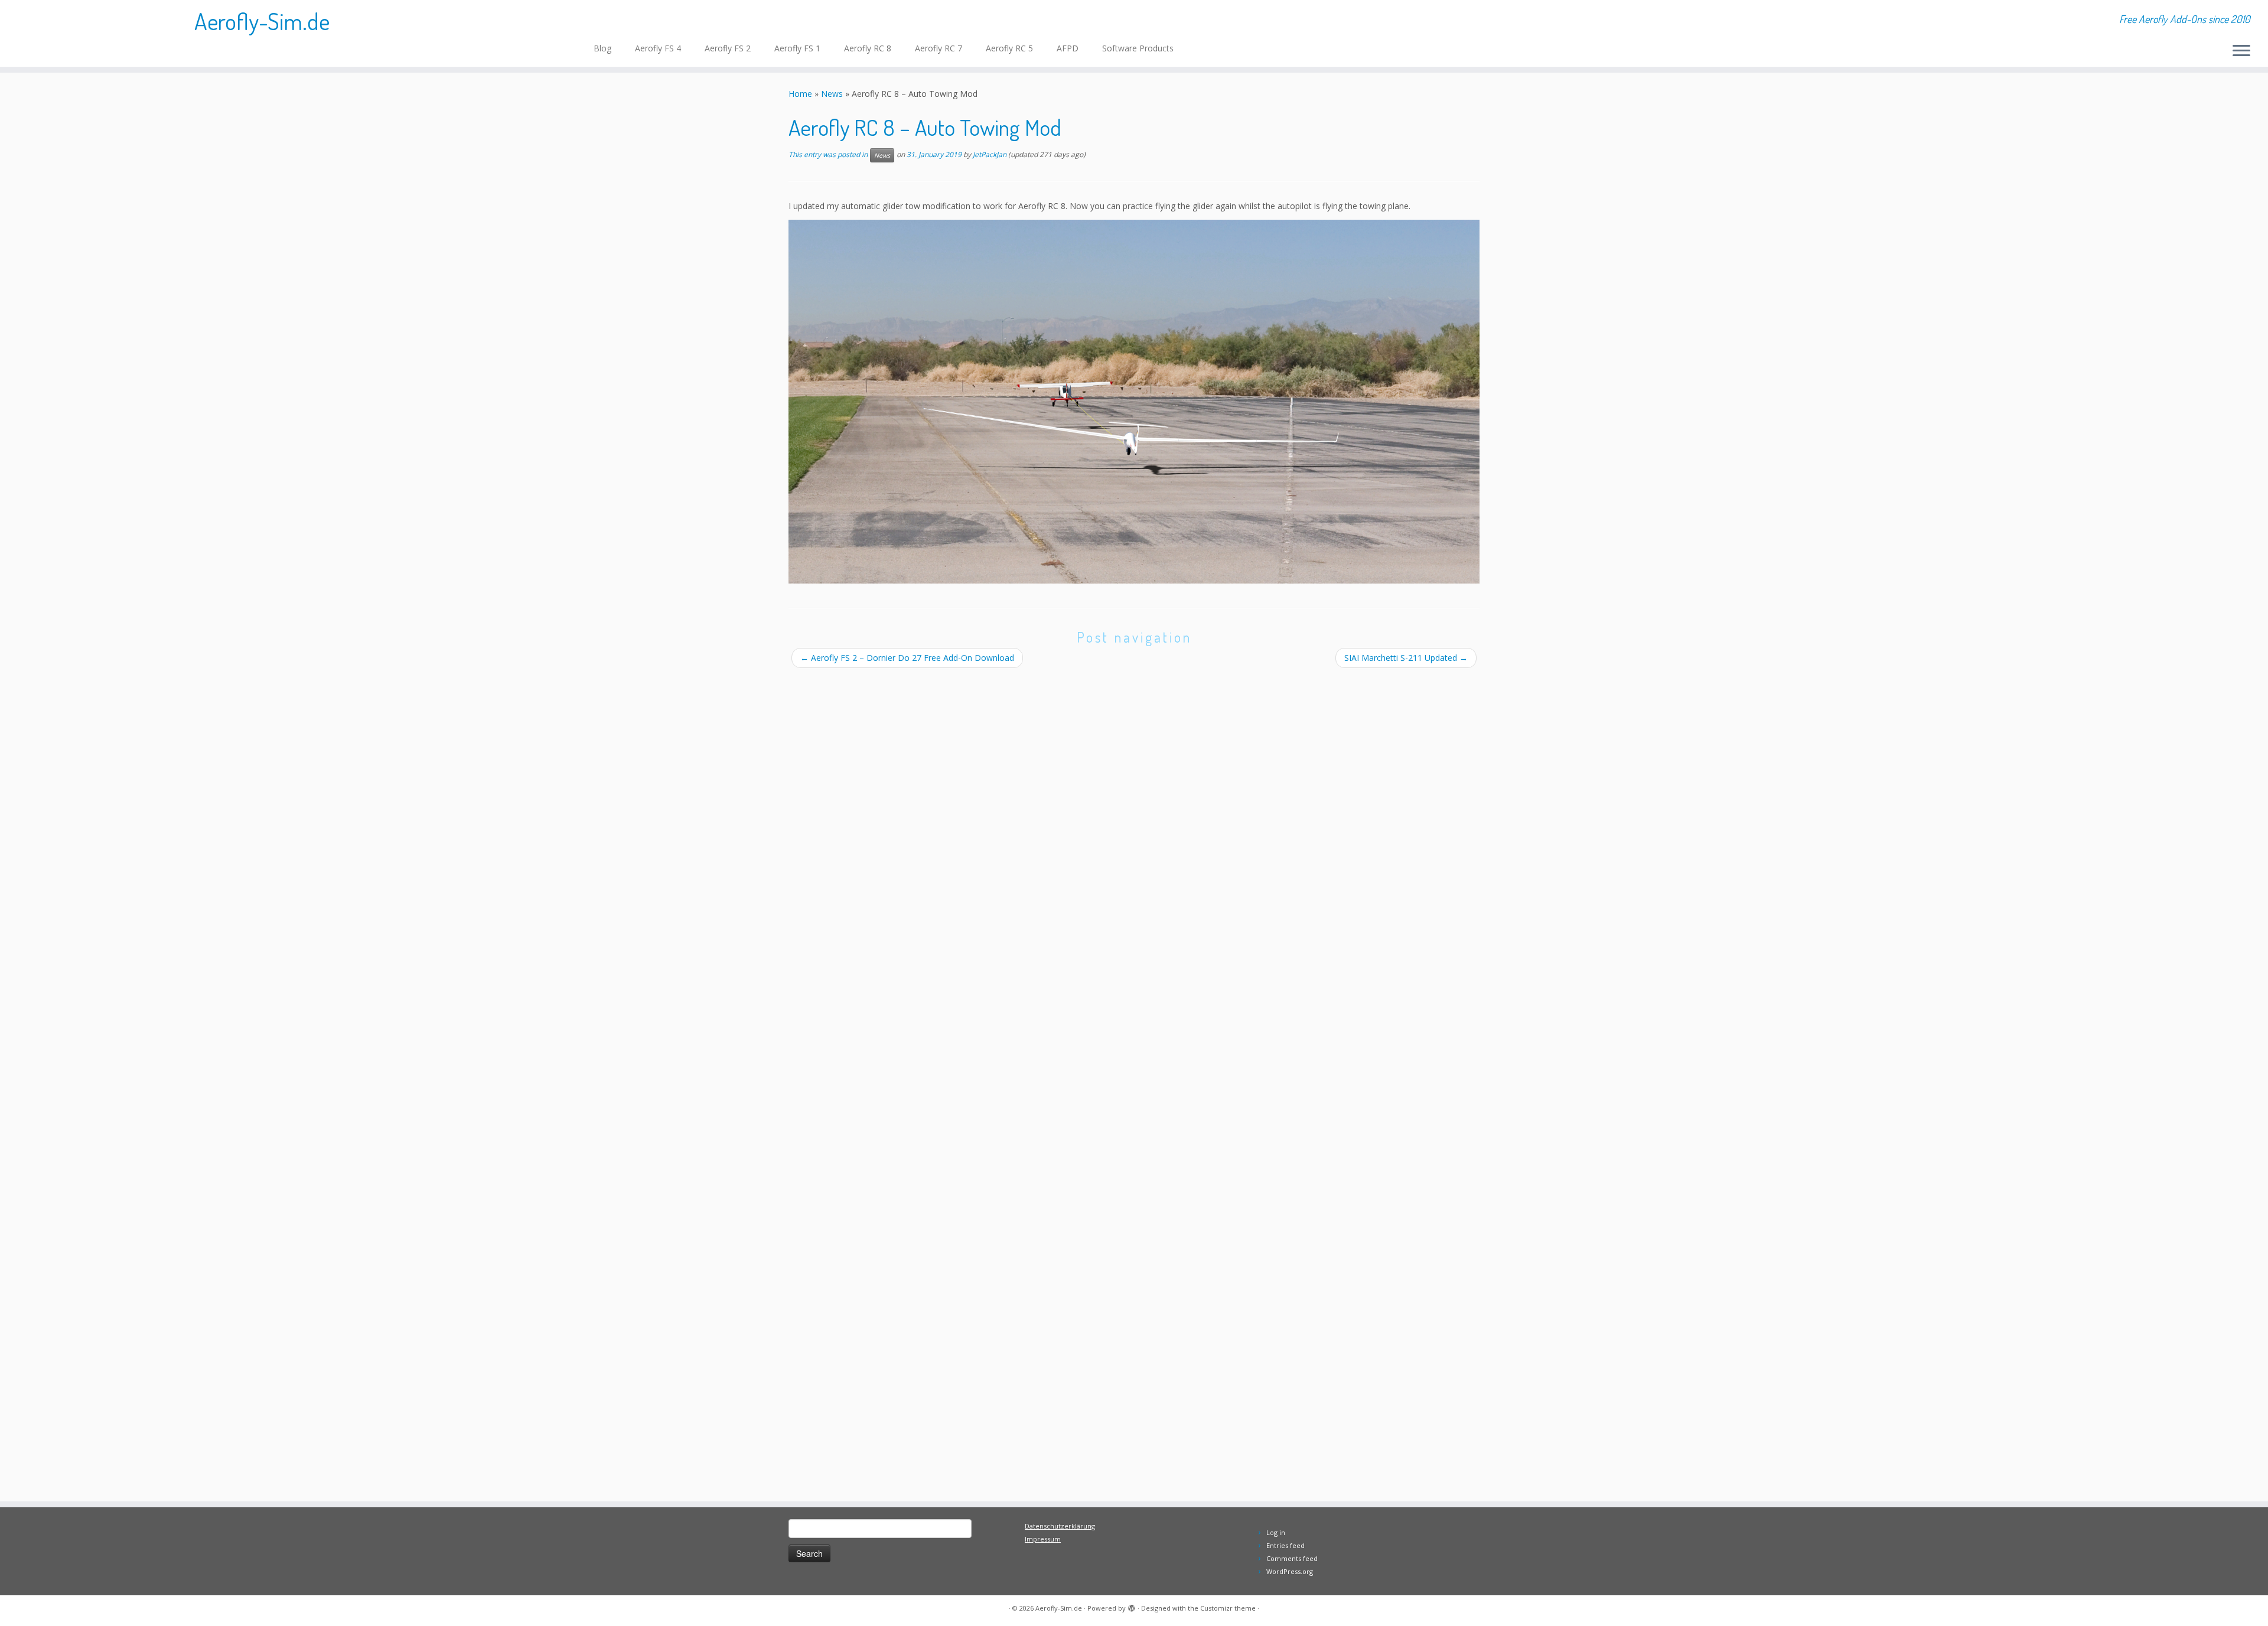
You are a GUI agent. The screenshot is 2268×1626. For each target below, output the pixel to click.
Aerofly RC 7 (939, 48)
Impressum (1043, 1539)
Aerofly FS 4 (658, 48)
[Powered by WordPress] (1132, 1606)
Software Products (1138, 48)
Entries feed (1285, 1545)
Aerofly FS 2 (728, 48)
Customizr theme (1228, 1608)
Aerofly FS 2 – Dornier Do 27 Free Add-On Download (913, 658)
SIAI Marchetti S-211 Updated (1406, 658)
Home (800, 94)
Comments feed (1292, 1558)
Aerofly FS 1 (797, 48)
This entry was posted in (829, 155)
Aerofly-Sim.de (262, 21)
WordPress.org (1290, 1571)
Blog (602, 48)
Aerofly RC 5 (1009, 48)
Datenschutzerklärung (1060, 1526)
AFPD (1068, 48)
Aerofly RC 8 (868, 48)
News (832, 94)
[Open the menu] (2241, 51)
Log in (1276, 1532)
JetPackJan (990, 155)
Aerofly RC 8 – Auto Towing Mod (925, 127)
